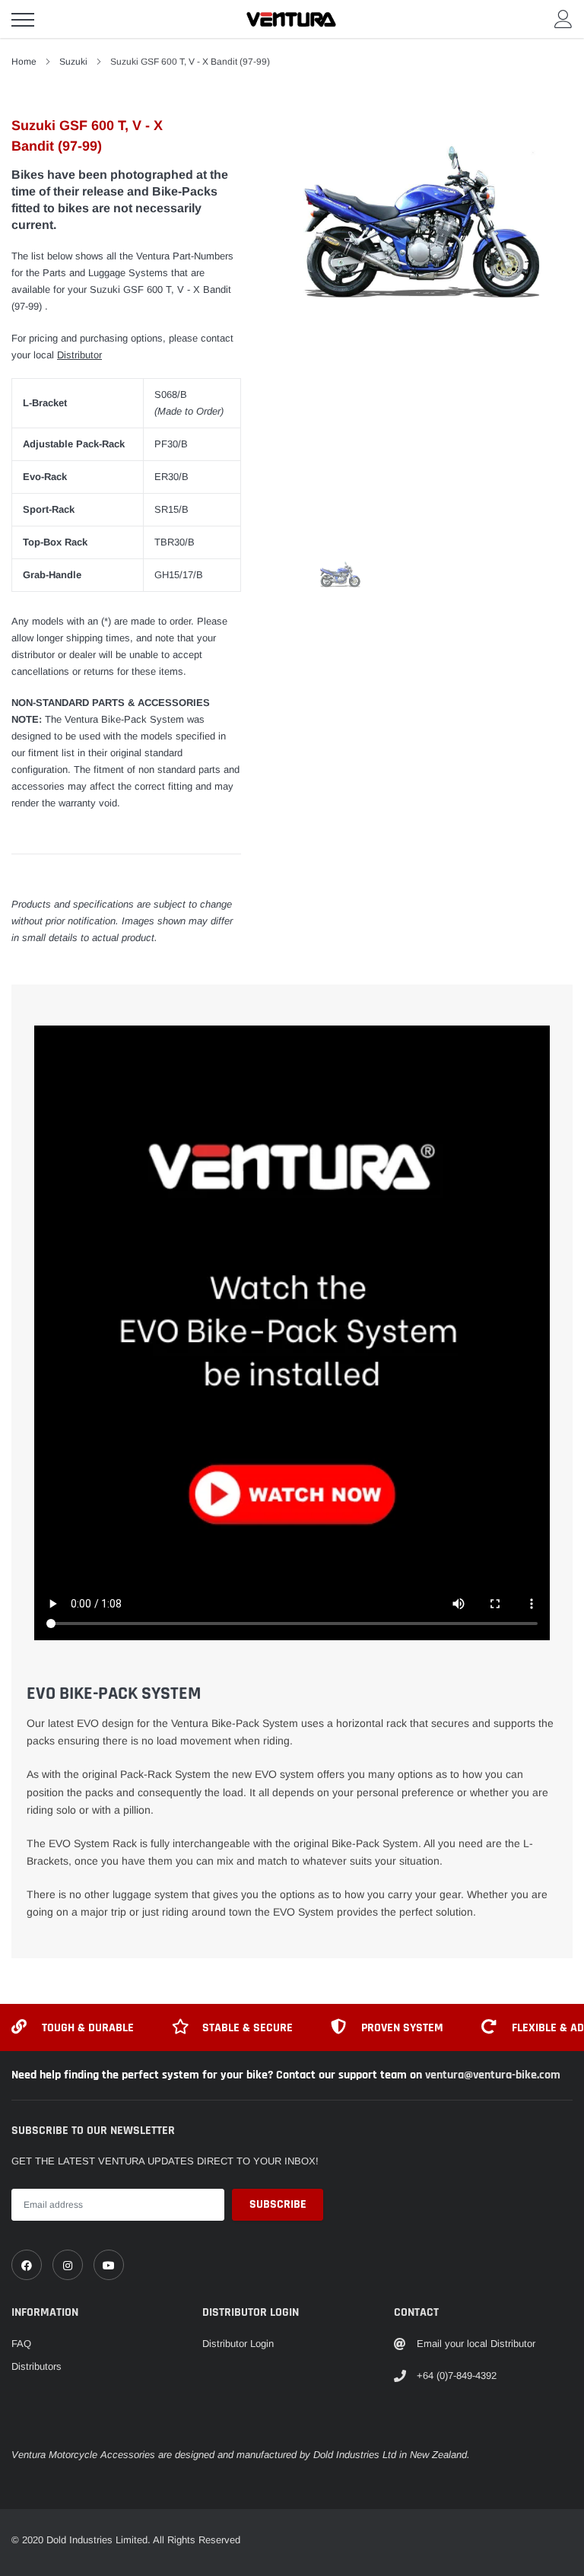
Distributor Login (238, 2344)
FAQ (21, 2344)
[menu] (23, 20)
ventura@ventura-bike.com (493, 2075)
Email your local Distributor (476, 2344)
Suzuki (73, 62)
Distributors (36, 2366)
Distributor (79, 355)
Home (24, 62)
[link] (27, 2265)
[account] (563, 19)
